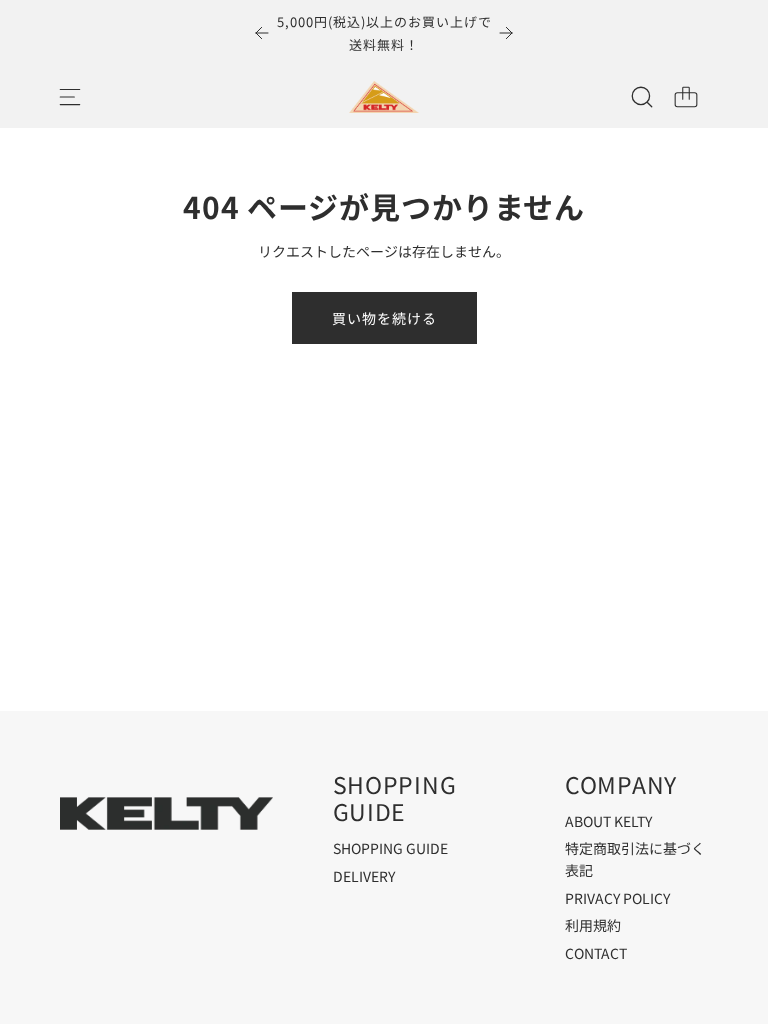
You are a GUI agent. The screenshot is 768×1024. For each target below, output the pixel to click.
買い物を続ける (384, 318)
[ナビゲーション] (70, 97)
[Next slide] (506, 33)
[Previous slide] (262, 33)
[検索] (642, 97)
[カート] (686, 97)
